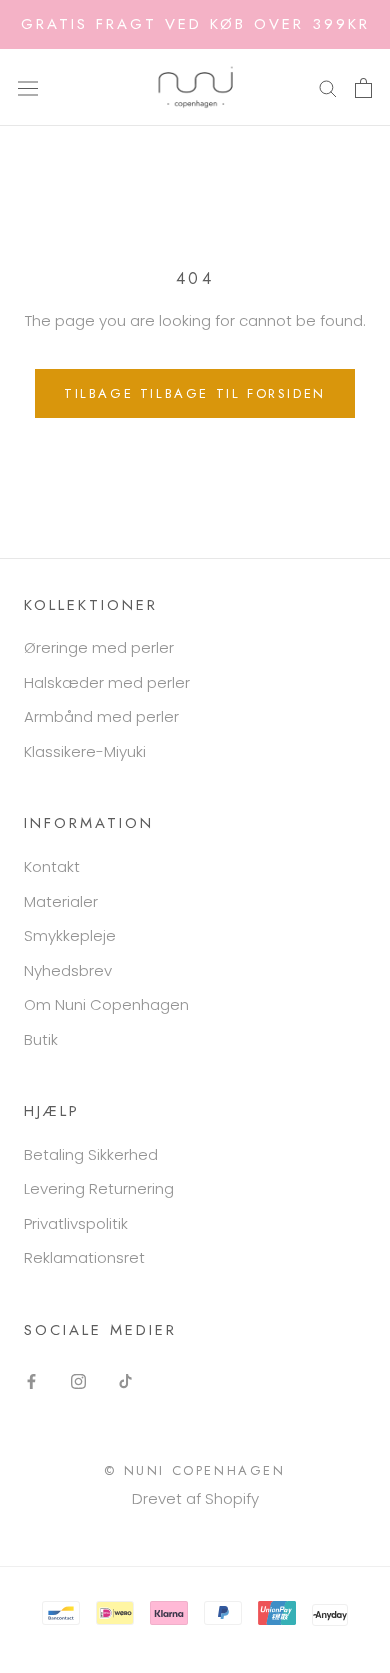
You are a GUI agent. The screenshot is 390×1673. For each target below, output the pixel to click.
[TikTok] (125, 1381)
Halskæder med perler (107, 682)
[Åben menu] (28, 87)
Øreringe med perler (99, 647)
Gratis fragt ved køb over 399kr (195, 24)
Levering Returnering (99, 1188)
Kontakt (52, 866)
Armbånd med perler (101, 716)
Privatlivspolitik (76, 1223)
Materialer (61, 901)
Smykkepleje (70, 935)
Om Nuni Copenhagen (106, 1004)
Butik (41, 1039)
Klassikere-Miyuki (85, 751)
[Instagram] (78, 1381)
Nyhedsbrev (68, 970)
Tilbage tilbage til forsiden (195, 393)
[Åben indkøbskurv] (363, 88)
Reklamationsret (84, 1257)
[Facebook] (31, 1381)
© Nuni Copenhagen (194, 1470)
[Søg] (328, 87)
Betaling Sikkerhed (91, 1154)
